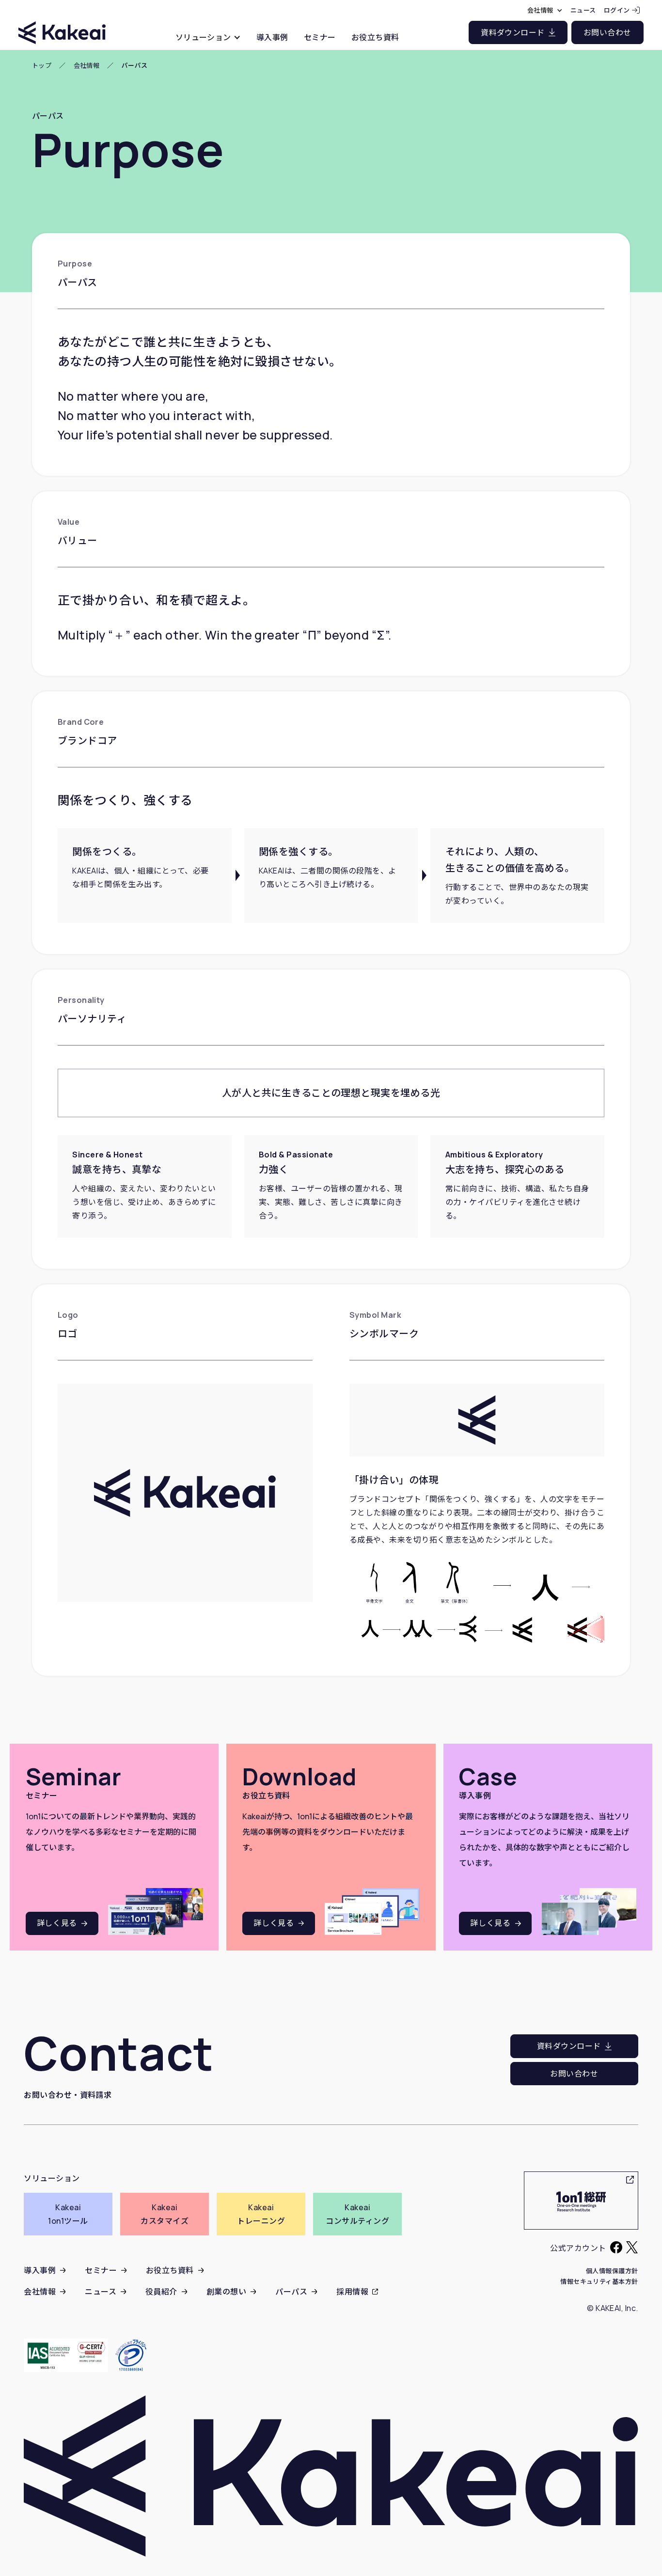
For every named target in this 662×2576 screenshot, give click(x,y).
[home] (62, 24)
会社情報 (87, 66)
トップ (42, 66)
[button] (208, 37)
